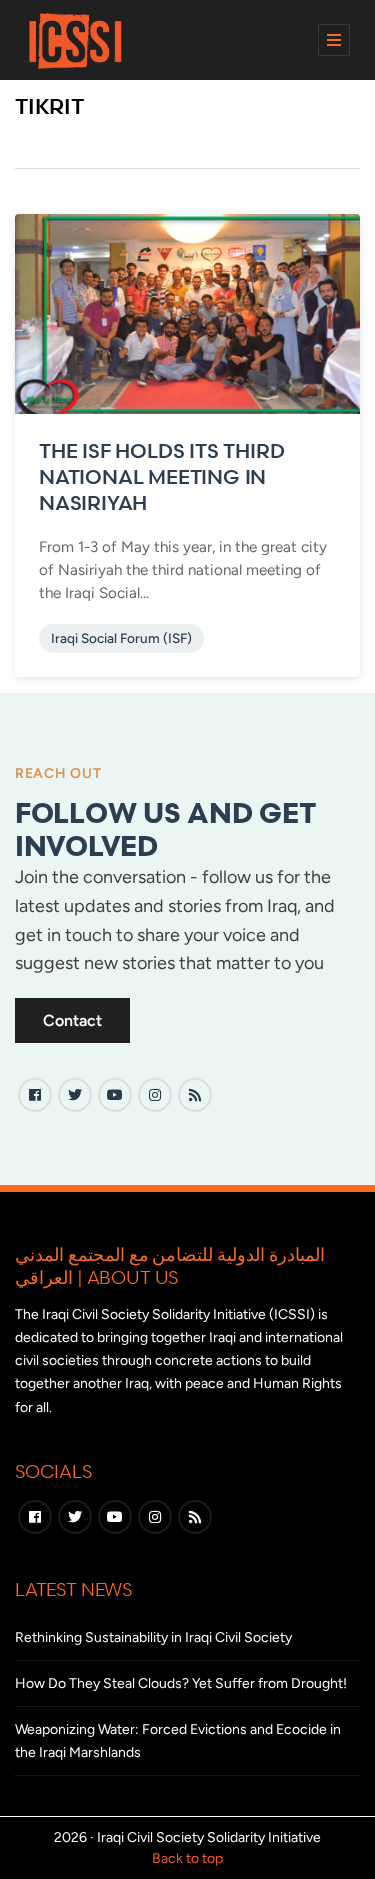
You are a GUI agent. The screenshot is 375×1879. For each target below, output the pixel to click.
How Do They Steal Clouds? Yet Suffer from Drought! (181, 1683)
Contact (72, 1020)
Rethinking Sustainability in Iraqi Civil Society (153, 1637)
